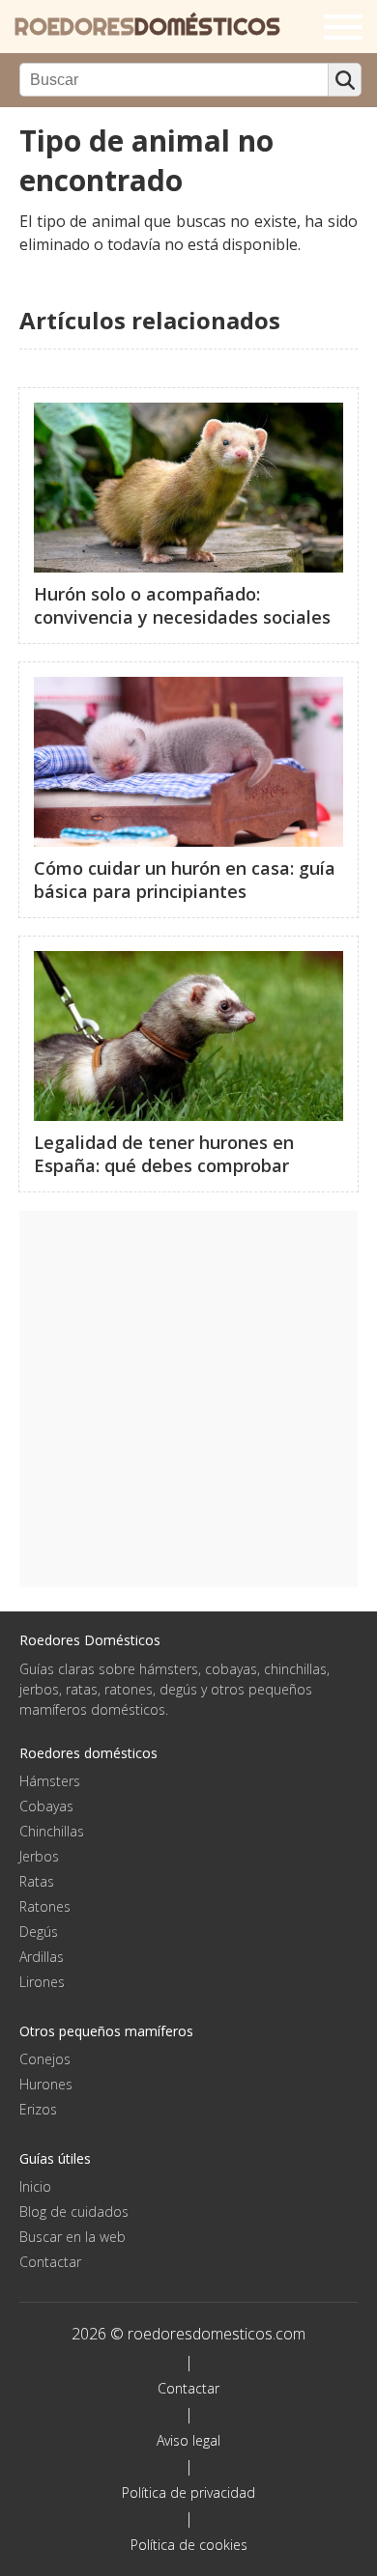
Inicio (35, 2186)
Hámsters (50, 1781)
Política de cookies (189, 2545)
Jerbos (39, 1856)
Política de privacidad (188, 2492)
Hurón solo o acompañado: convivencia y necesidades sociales (182, 605)
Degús (39, 1932)
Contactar (50, 2262)
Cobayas (46, 1806)
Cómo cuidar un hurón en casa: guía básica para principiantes (185, 880)
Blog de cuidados (74, 2212)
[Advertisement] (188, 1399)
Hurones (46, 2084)
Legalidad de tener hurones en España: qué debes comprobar (164, 1154)
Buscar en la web (72, 2237)
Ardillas (42, 1957)
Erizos (38, 2109)
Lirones (42, 1982)
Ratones (45, 1906)
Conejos (45, 2059)
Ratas (37, 1881)
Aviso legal (188, 2440)
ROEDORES (147, 27)
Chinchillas (52, 1831)
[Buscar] (345, 80)
